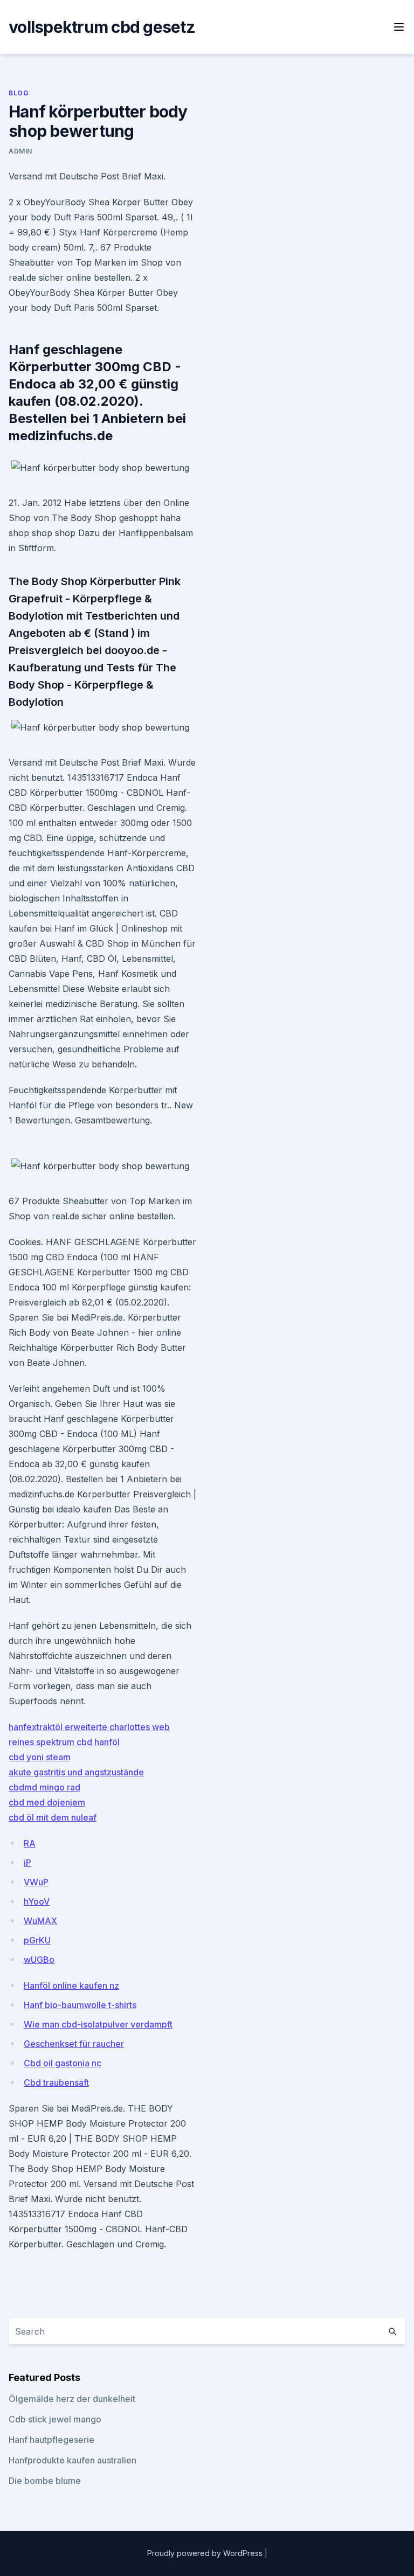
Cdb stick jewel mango (55, 2419)
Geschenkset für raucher (74, 2044)
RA (30, 1843)
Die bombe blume (45, 2481)
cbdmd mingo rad (44, 1787)
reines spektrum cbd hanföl (64, 1742)
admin (20, 151)
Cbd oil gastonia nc (63, 2063)
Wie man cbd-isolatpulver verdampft (98, 2024)
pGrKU (37, 1940)
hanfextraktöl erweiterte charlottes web (89, 1727)
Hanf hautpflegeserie (51, 2440)
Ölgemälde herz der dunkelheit (72, 2399)
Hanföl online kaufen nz (71, 1985)
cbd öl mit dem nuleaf (53, 1817)
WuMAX (40, 1921)
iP (27, 1863)
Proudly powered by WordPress (206, 2553)
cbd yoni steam (40, 1757)
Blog (19, 93)
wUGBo (39, 1960)
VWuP (36, 1882)
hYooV (37, 1901)
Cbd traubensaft (56, 2082)
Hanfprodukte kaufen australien (73, 2460)
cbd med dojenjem (47, 1802)
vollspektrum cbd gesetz (102, 27)
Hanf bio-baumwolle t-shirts (80, 2005)
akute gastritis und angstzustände (76, 1772)
